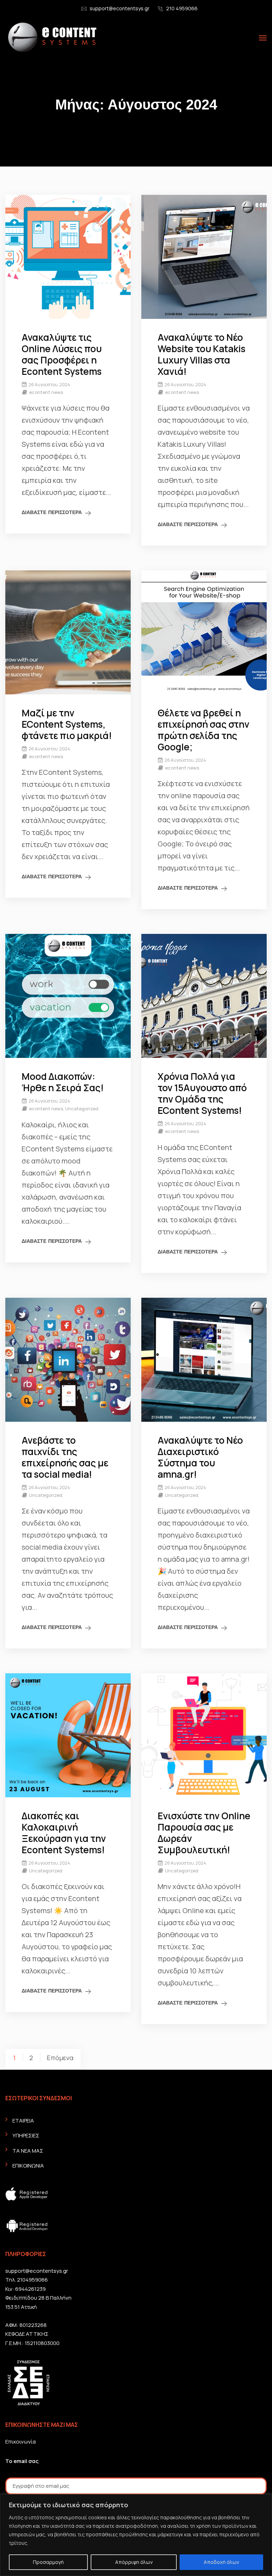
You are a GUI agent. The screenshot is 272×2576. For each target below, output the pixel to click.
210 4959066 (182, 8)
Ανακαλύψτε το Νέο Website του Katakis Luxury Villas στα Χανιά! (202, 354)
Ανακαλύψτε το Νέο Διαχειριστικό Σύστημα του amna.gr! (200, 1457)
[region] (136, 2535)
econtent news (46, 392)
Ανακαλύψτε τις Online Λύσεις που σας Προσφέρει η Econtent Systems (62, 354)
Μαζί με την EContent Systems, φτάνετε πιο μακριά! (67, 724)
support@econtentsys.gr (120, 8)
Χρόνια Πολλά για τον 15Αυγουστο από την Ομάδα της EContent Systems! (202, 1093)
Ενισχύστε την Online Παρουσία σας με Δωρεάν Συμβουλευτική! (204, 1833)
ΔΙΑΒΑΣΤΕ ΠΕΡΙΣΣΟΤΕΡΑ (52, 512)
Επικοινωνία (21, 2442)
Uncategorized (82, 1109)
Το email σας (22, 2461)
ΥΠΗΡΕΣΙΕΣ (26, 2135)
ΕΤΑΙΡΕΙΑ (23, 2121)
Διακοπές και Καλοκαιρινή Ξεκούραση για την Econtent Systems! (64, 1833)
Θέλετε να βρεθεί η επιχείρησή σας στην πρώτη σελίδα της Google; (203, 730)
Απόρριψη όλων (134, 2562)
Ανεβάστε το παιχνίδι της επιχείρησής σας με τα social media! (65, 1457)
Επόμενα (60, 2058)
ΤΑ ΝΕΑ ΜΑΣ (28, 2151)
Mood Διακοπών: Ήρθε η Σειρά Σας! (63, 1082)
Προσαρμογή (48, 2562)
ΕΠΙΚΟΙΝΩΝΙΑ (28, 2166)
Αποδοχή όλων (221, 2562)
